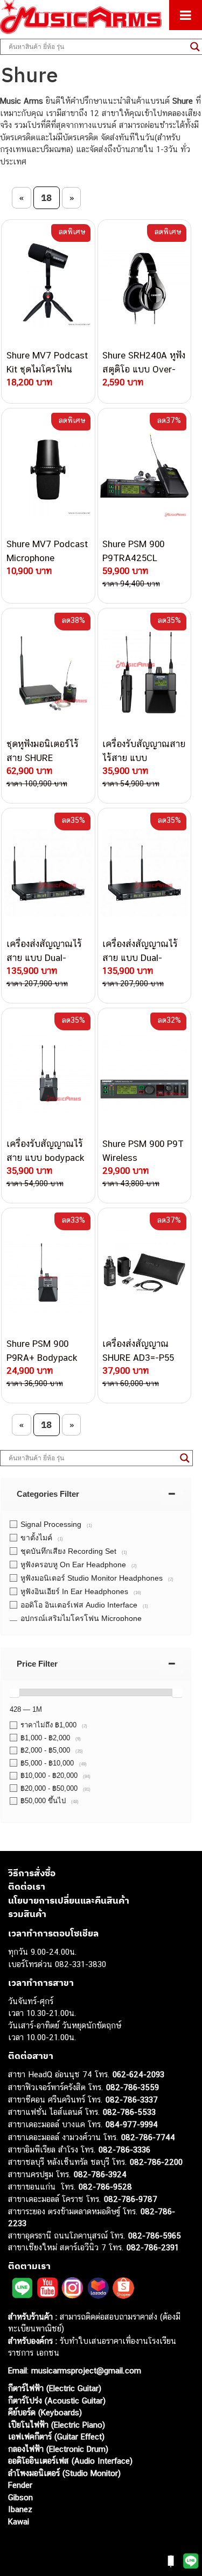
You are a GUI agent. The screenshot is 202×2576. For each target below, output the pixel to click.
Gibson (20, 2497)
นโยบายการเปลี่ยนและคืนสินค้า (69, 1900)
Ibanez (20, 2509)
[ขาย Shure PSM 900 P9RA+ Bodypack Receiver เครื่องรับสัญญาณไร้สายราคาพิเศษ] (48, 1273)
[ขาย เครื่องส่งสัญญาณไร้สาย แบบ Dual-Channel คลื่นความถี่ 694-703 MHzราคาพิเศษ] (145, 873)
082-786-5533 (129, 2112)
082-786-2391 (153, 2247)
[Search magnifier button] (185, 1458)
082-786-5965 (155, 2236)
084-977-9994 (132, 2124)
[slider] (15, 1692)
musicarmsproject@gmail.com (85, 2370)
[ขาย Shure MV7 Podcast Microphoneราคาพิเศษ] (48, 473)
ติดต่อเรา (27, 1886)
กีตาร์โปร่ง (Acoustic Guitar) (57, 2401)
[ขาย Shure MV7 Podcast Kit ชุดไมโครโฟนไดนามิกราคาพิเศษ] (48, 284)
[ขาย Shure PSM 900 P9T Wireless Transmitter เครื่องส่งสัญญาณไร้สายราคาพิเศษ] (145, 1073)
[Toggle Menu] (186, 15)
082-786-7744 (148, 2137)
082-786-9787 (131, 2199)
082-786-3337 (132, 2100)
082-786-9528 (105, 2187)
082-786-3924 (100, 2174)
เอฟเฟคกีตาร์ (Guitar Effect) (56, 2437)
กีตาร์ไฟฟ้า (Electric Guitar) (55, 2388)
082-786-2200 (156, 2162)
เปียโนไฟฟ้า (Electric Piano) (57, 2425)
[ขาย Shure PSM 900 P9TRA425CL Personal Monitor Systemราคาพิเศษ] (145, 473)
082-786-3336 (124, 2150)
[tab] (96, 1494)
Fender (20, 2485)
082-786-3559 (133, 2087)
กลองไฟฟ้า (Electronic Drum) (58, 2449)
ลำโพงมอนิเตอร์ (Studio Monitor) (64, 2473)
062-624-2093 (138, 2074)
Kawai (19, 2521)
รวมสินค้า (27, 1914)
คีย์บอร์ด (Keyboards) (45, 2412)
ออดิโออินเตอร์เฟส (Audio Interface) (70, 2461)
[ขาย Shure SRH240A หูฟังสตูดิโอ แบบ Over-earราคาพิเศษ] (145, 284)
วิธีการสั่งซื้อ (32, 1873)
